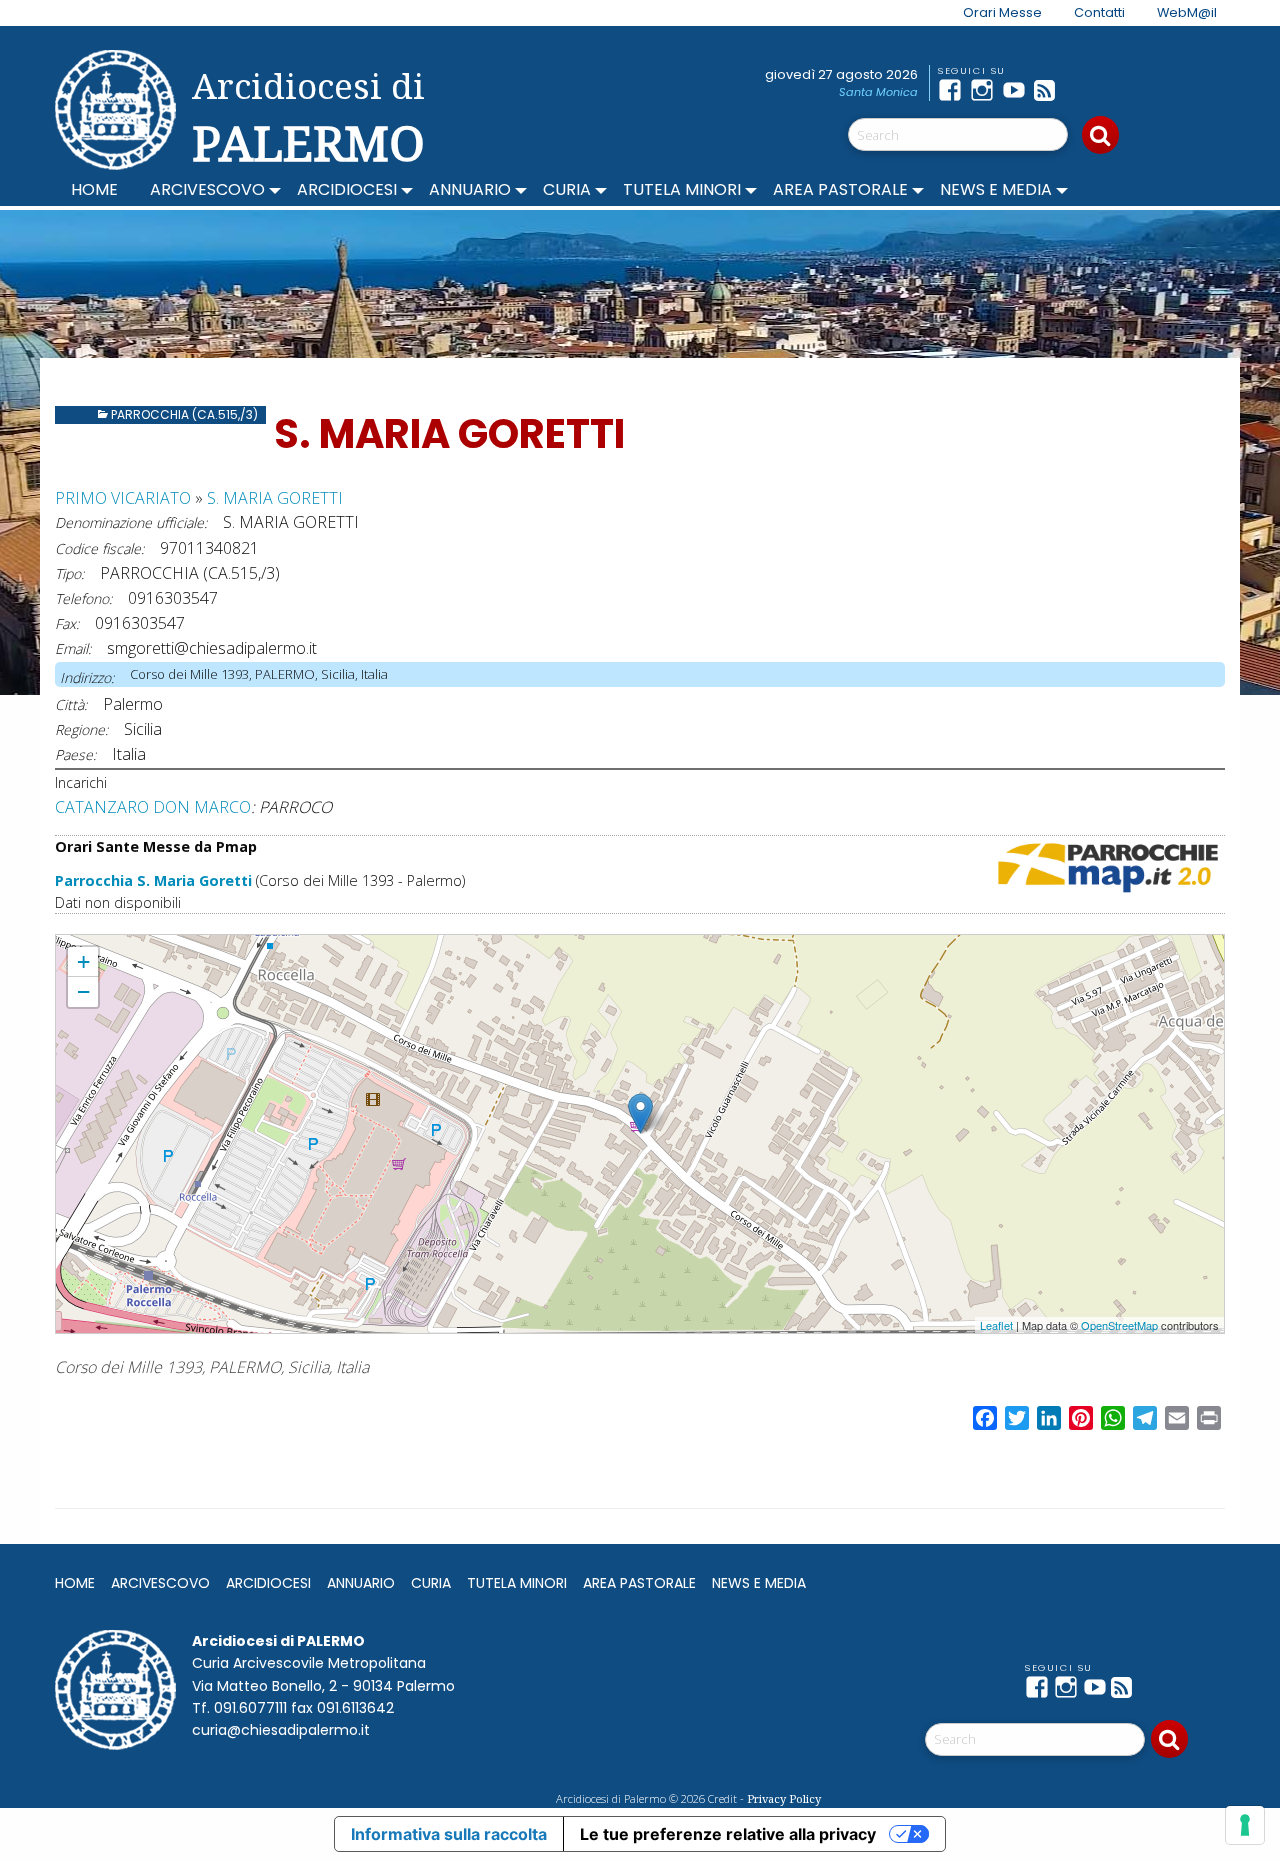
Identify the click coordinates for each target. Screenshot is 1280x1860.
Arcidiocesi (347, 189)
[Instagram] (986, 90)
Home (94, 189)
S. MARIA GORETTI (275, 498)
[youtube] (1018, 90)
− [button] (83, 991)
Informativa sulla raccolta (449, 1834)
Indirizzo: (87, 677)
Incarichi (81, 782)
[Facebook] (954, 90)
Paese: (75, 754)
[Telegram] (1082, 90)
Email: (73, 648)
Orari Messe (1002, 12)
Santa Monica (878, 92)
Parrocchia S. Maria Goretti (153, 880)
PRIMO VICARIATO (123, 498)
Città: (71, 704)
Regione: (81, 729)
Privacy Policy (784, 1798)
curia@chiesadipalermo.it (281, 1730)
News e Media (996, 189)
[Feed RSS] (1050, 90)
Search (1100, 135)
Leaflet (996, 1325)
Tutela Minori (682, 189)
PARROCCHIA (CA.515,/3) (184, 414)
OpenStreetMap (1119, 1325)
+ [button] (83, 961)
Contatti (1099, 12)
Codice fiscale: (99, 548)
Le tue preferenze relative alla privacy (728, 1834)
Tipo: (69, 573)
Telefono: (83, 598)
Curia (567, 189)
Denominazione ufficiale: (131, 522)
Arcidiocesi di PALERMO (308, 118)
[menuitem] (990, 13)
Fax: (67, 623)
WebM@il (1187, 12)
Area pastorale (840, 189)
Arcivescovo (207, 189)
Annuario (470, 189)
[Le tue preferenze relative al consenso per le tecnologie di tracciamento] (1245, 1825)
